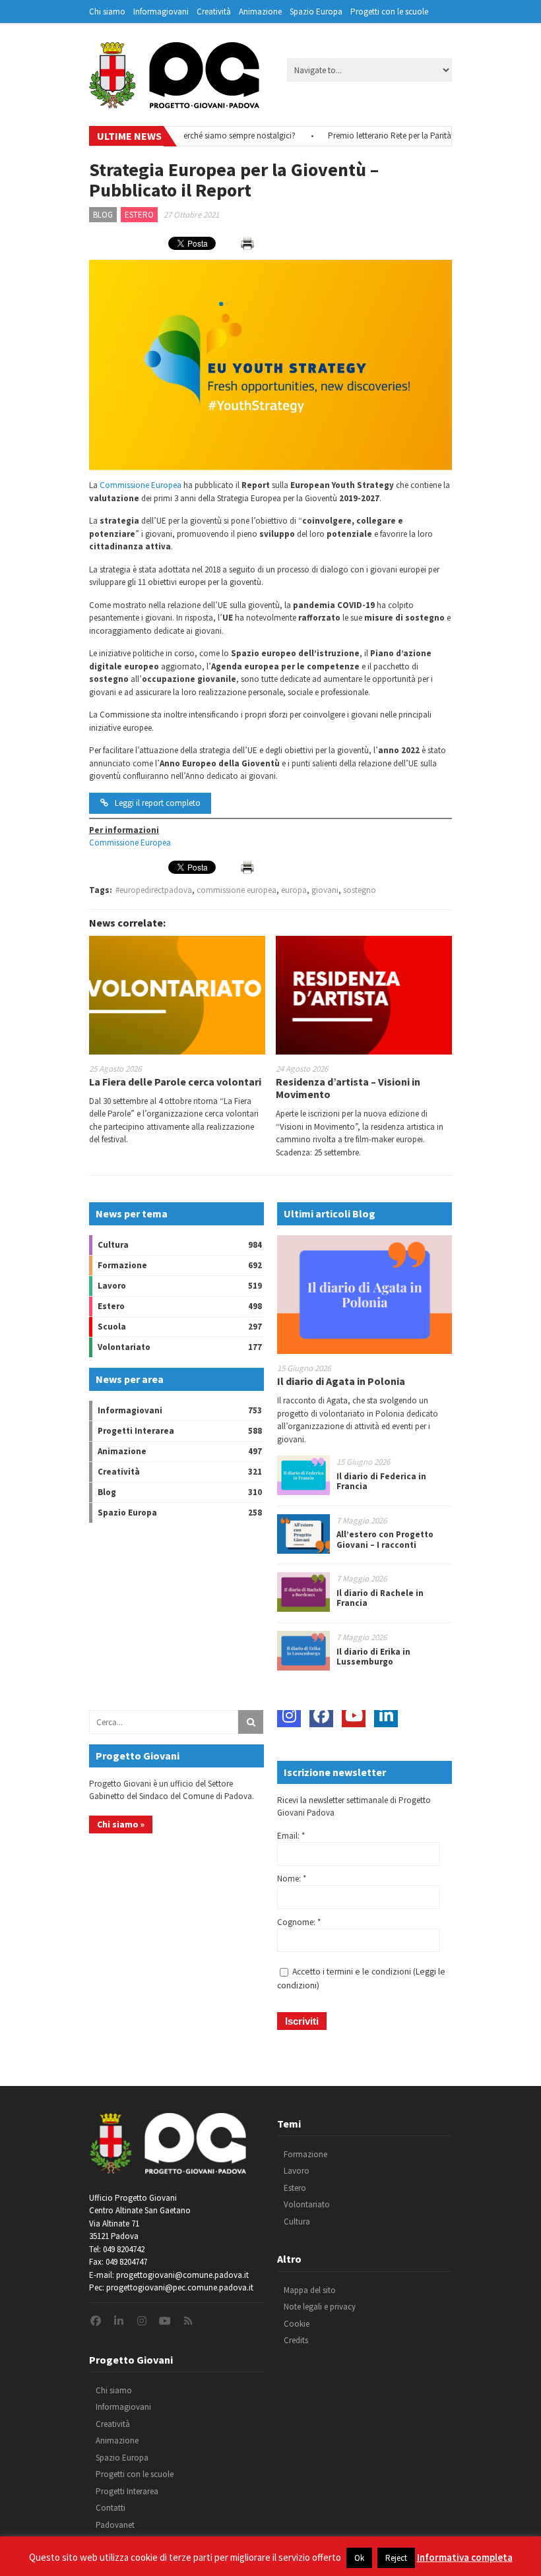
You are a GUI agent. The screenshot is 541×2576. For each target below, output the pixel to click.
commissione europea (237, 890)
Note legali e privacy (320, 2307)
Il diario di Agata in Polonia (341, 1381)
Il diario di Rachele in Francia (380, 1598)
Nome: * (292, 1879)
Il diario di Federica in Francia (381, 1482)
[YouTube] (354, 1715)
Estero (139, 215)
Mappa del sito (310, 2290)
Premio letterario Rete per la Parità (367, 136)
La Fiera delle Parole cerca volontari (175, 1082)
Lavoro (112, 1286)
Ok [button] (359, 2558)
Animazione (260, 12)
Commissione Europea (141, 485)
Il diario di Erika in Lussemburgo (373, 1657)
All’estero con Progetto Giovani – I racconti (385, 1540)
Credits (296, 2340)
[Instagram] (289, 1715)
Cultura (113, 1245)
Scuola (112, 1327)
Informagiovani (161, 12)
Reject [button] (396, 2558)
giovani (325, 890)
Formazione (122, 1265)
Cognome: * (299, 1922)
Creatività (214, 12)
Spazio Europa (316, 12)
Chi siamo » (121, 1824)
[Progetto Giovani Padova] (174, 102)
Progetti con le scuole (389, 12)
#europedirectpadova (154, 890)
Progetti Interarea (136, 1431)
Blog (103, 215)
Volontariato (124, 1347)
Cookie (297, 2324)
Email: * (291, 1836)
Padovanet (115, 2525)
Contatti (111, 2508)
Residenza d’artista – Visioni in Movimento (348, 1088)
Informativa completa (465, 2557)
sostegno (360, 890)
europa (294, 890)
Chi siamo (107, 12)
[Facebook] (321, 1715)
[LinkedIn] (386, 1715)
